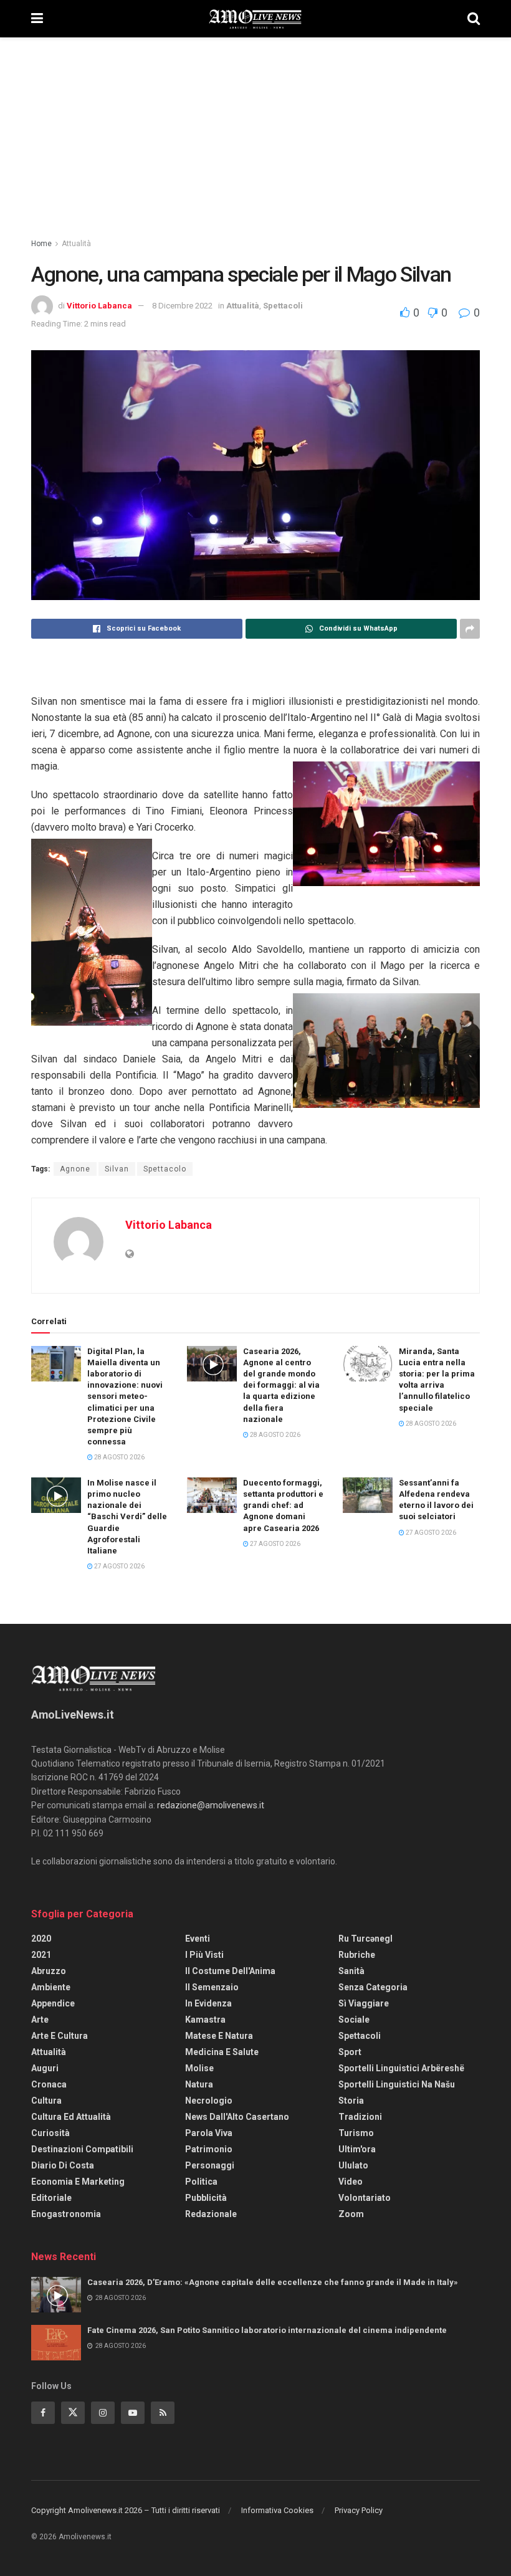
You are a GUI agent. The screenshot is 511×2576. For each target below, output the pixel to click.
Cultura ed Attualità (71, 2117)
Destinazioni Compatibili (82, 2149)
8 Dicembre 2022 (182, 306)
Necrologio (209, 2101)
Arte (40, 2020)
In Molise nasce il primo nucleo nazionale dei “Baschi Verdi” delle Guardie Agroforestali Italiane (127, 1517)
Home (41, 244)
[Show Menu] (37, 19)
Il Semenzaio (212, 1987)
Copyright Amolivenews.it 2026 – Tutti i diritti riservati (126, 2510)
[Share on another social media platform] (470, 629)
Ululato (353, 2165)
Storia (351, 2101)
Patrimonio (209, 2149)
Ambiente (51, 1987)
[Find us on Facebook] (43, 2413)
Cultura (46, 2101)
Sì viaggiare (364, 2003)
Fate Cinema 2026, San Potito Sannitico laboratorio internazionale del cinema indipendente (267, 2330)
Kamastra (205, 2020)
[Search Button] (474, 19)
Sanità (351, 1971)
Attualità (76, 244)
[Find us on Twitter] (73, 2413)
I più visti (204, 1955)
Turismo (356, 2133)
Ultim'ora (357, 2149)
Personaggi (210, 2165)
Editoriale (51, 2198)
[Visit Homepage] (255, 19)
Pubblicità (206, 2198)
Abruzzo (49, 1971)
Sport (350, 2052)
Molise (199, 2068)
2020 (41, 1939)
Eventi (198, 1939)
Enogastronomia (66, 2214)
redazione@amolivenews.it (211, 1805)
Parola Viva (209, 2133)
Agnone (75, 1169)
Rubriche (357, 1955)
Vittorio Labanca (99, 306)
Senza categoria (373, 1987)
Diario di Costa (63, 2165)
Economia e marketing (78, 2182)
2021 (41, 1955)
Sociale (354, 2020)
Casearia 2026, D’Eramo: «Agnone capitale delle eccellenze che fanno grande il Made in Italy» (273, 2282)
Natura (199, 2084)
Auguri (45, 2068)
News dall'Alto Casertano (237, 2117)
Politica (201, 2182)
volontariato (365, 2198)
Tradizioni (360, 2117)
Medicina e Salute (222, 2052)
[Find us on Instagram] (103, 2413)
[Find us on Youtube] (133, 2413)
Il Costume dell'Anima (230, 1971)
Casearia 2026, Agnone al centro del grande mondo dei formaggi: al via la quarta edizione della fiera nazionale (281, 1385)
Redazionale (211, 2214)
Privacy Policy (359, 2510)
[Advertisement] (255, 131)
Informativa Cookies (277, 2510)
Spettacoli (283, 306)
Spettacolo (165, 1169)
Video (351, 2182)
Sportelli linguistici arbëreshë (401, 2068)
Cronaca (49, 2084)
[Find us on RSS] (163, 2413)
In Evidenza (208, 2003)
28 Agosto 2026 (119, 1457)
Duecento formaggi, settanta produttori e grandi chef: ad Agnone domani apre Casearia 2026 (283, 1505)
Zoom (351, 2214)
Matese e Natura (219, 2036)
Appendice (53, 2003)
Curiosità (50, 2133)
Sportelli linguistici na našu (397, 2084)
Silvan (117, 1169)
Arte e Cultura (60, 2036)
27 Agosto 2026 (119, 1566)
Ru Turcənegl (365, 1939)
